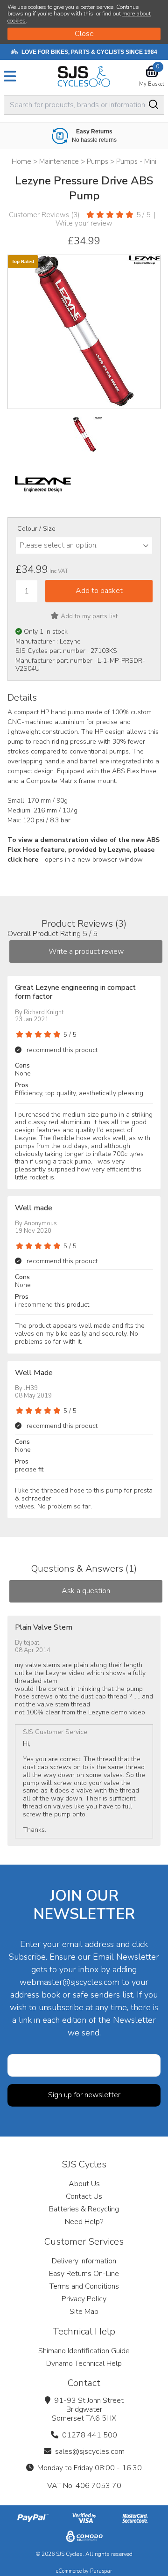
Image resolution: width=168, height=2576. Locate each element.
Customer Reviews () (44, 215)
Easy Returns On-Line (84, 2274)
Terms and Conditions (84, 2286)
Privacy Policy (84, 2299)
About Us (84, 2184)
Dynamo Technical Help (84, 2364)
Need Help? (84, 2222)
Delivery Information (84, 2261)
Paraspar (101, 2571)
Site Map (84, 2312)
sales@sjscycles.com (90, 2452)
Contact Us (84, 2196)
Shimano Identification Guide (84, 2351)
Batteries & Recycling (84, 2209)
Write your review (84, 223)
